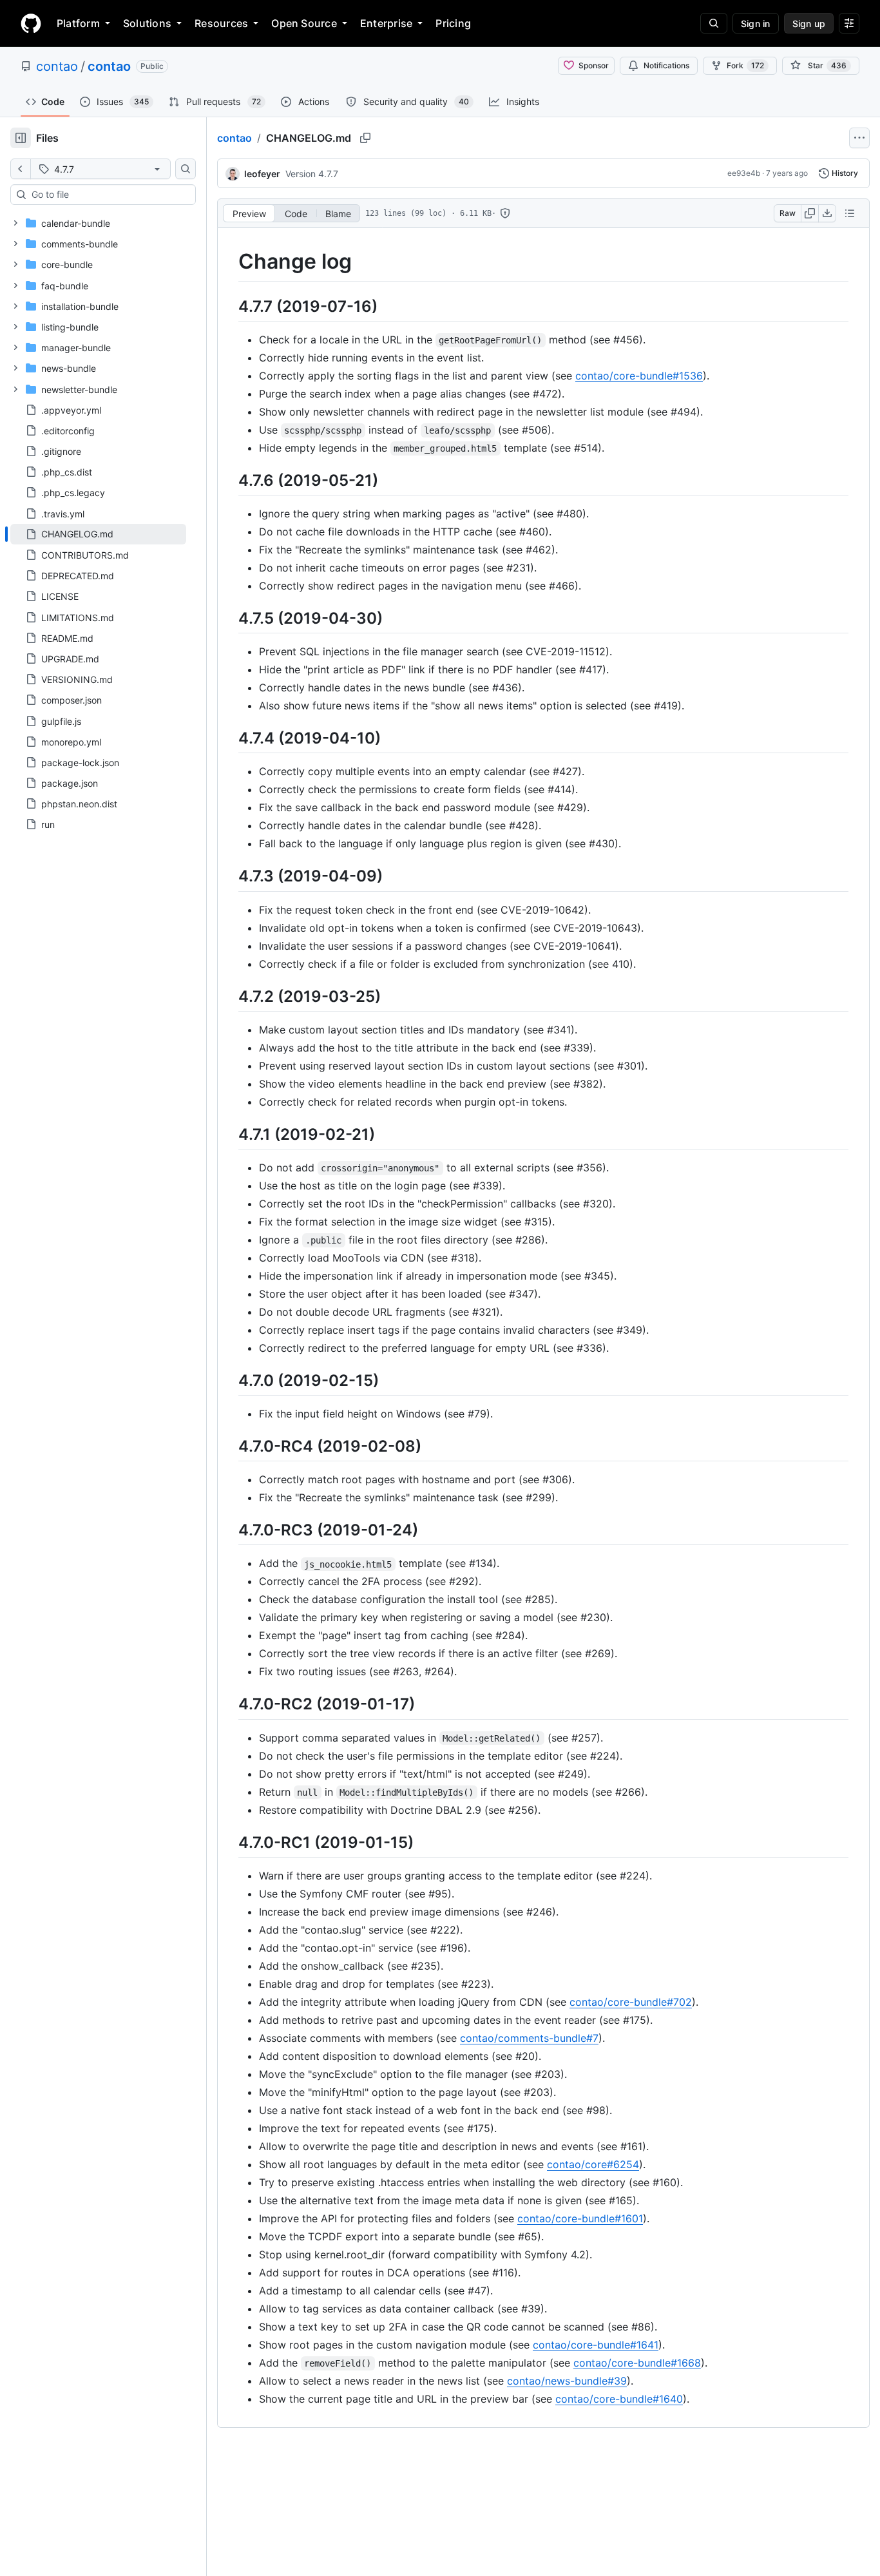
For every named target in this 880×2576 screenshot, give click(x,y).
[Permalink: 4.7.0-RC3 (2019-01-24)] (229, 1530)
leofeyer (262, 174)
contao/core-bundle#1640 (619, 2399)
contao (57, 66)
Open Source (304, 23)
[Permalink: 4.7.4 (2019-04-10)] (229, 738)
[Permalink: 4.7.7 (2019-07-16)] (229, 306)
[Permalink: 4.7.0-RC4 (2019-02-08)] (229, 1446)
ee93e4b (744, 173)
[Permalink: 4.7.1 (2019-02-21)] (229, 1134)
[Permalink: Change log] (229, 262)
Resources (221, 23)
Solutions (147, 23)
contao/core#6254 (593, 2164)
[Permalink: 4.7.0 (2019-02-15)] (229, 1380)
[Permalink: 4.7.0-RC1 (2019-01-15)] (229, 1842)
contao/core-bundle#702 (631, 2002)
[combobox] (108, 195)
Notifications (666, 65)
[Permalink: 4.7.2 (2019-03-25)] (229, 996)
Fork (745, 65)
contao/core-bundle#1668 (637, 2363)
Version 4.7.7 (312, 174)
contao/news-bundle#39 (567, 2381)
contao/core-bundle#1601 (580, 2218)
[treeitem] (98, 534)
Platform (78, 23)
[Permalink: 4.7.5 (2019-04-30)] (229, 618)
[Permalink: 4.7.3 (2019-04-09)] (229, 876)
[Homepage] (31, 23)
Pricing (453, 23)
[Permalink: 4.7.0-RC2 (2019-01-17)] (229, 1704)
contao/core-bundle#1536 (639, 376)
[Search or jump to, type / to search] (714, 23)
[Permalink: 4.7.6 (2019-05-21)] (229, 480)
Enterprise (386, 23)
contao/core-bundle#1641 (596, 2345)
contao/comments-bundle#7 (529, 2038)
